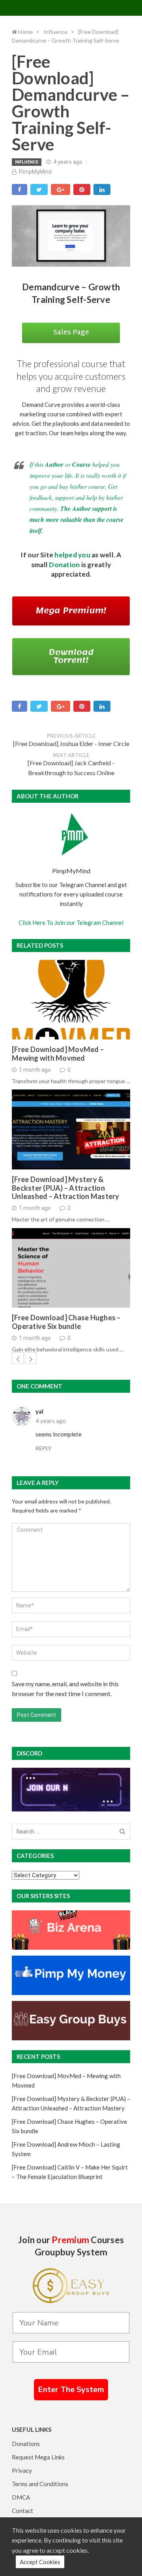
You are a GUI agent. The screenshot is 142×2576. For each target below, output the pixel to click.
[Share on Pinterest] (82, 189)
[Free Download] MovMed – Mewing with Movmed (58, 1054)
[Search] (122, 1832)
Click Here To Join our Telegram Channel (71, 922)
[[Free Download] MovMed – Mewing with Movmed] (71, 1000)
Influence (27, 162)
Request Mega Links (38, 2457)
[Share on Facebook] (20, 189)
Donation (64, 565)
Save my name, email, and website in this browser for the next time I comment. (65, 1689)
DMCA (21, 2497)
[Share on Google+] (61, 189)
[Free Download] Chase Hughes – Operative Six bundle (66, 1322)
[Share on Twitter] (39, 189)
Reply (43, 1448)
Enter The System (71, 2389)
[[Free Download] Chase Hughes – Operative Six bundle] (71, 1268)
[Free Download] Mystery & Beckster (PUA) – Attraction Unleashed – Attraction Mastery (66, 1188)
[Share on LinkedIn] (102, 189)
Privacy (22, 2470)
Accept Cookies (40, 2562)
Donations (26, 2444)
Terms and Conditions (40, 2484)
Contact (22, 2511)
